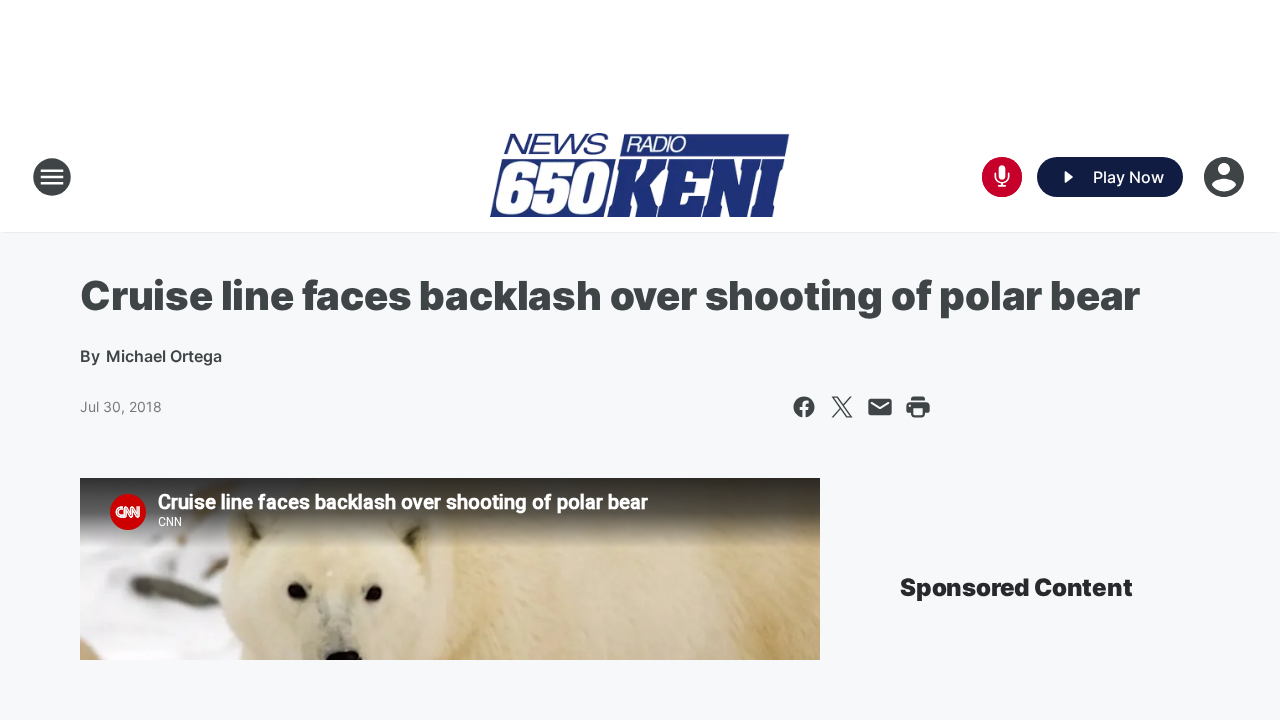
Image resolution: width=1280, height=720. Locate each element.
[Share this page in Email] (880, 407)
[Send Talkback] (1002, 177)
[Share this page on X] (842, 407)
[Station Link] (640, 177)
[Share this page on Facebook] (804, 407)
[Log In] (1226, 177)
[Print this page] (918, 407)
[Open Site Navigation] (52, 177)
